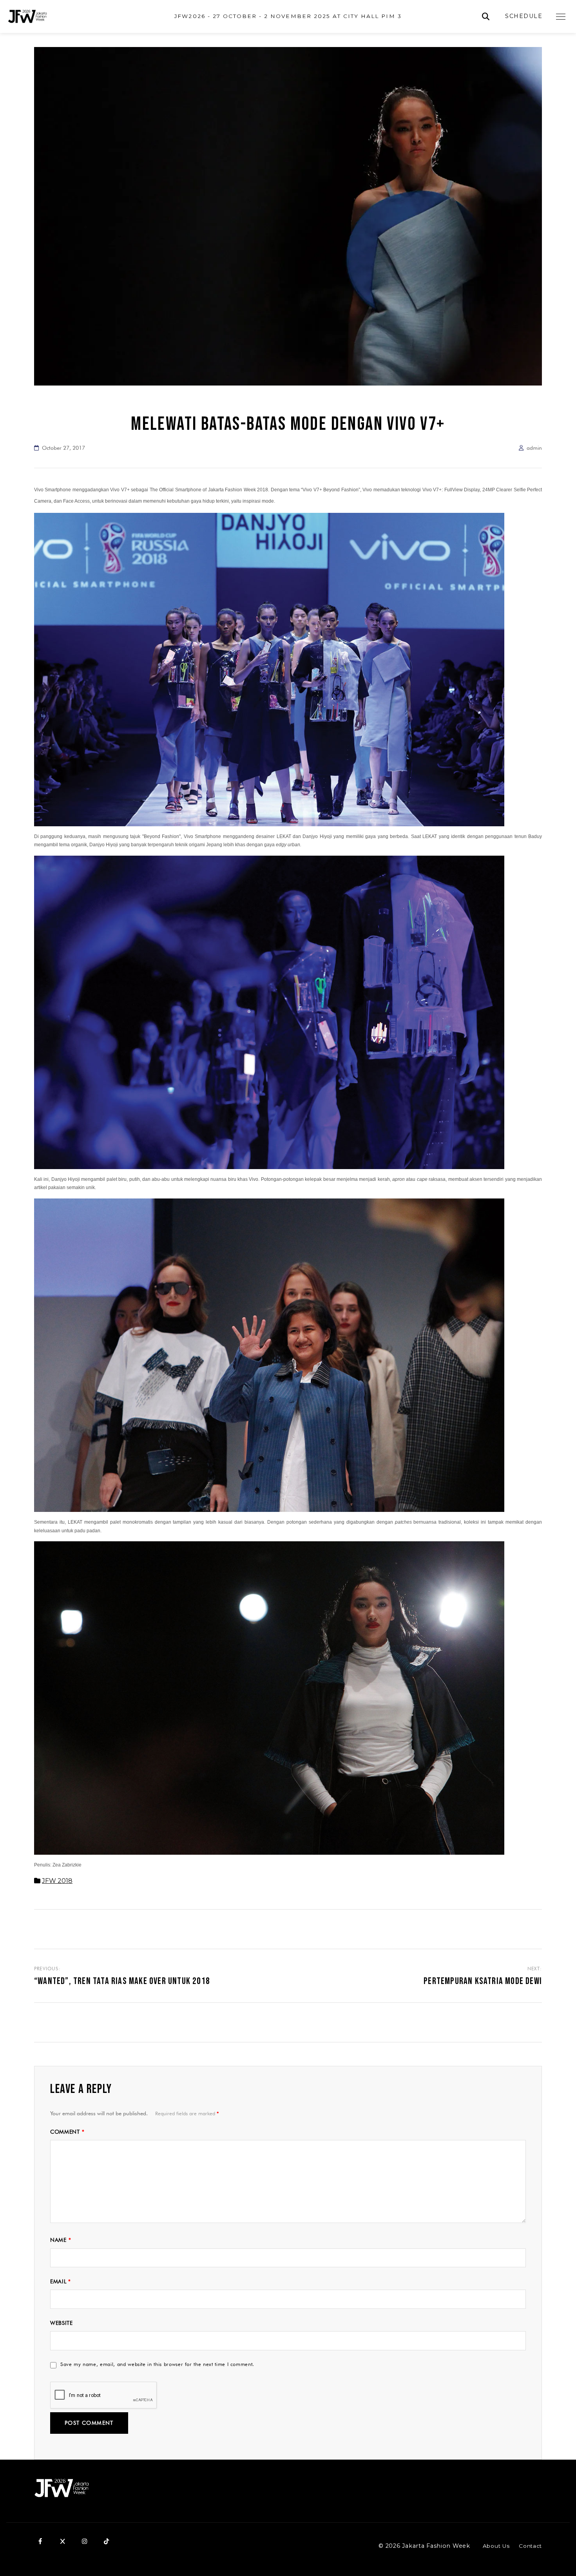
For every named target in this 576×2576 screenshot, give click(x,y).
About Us (496, 2546)
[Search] (486, 17)
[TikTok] (106, 2542)
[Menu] (561, 16)
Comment (67, 2132)
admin (534, 448)
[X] (62, 2542)
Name (61, 2240)
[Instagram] (84, 2542)
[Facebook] (40, 2542)
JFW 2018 (57, 1881)
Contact (530, 2546)
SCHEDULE (524, 16)
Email (61, 2281)
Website (62, 2323)
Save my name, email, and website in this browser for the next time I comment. (157, 2364)
